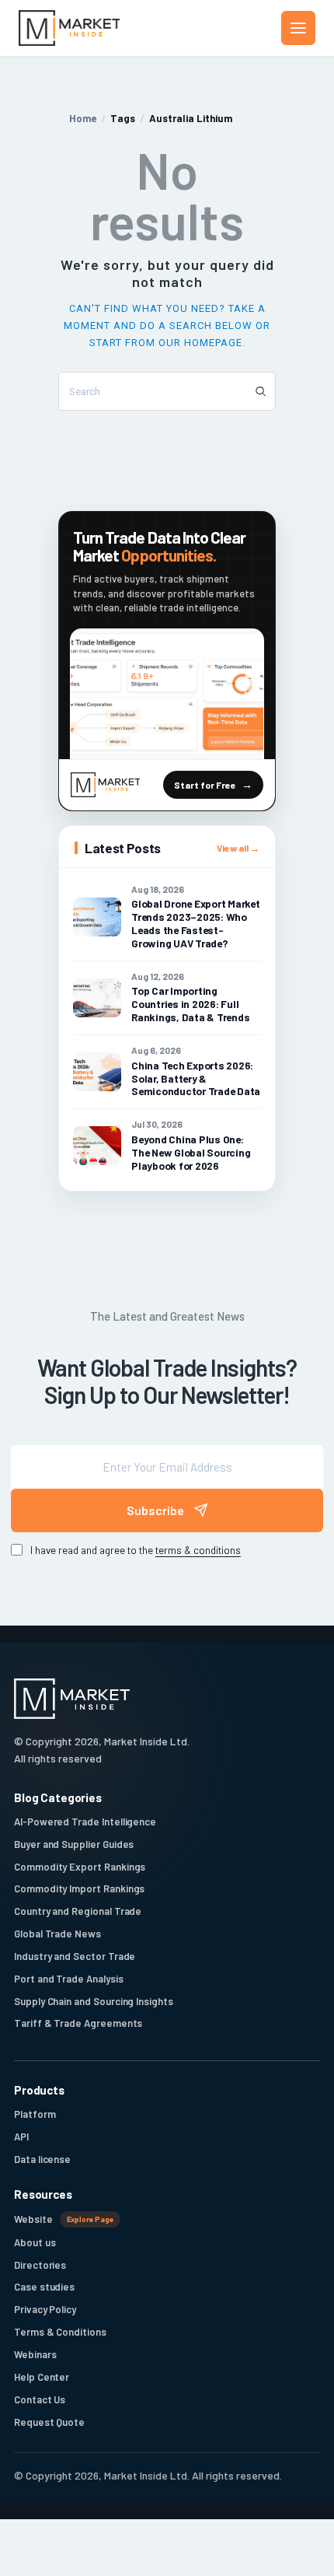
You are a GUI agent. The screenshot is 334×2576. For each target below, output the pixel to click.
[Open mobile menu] (298, 28)
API (21, 2137)
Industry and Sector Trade (75, 1956)
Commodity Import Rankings (79, 1888)
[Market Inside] (69, 28)
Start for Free (205, 785)
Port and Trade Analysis (69, 1979)
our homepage (200, 343)
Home (83, 118)
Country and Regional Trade (78, 1911)
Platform (35, 2114)
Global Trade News (57, 1934)
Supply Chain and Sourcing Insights (94, 2001)
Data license (42, 2159)
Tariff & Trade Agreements (78, 2023)
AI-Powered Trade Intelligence (85, 1822)
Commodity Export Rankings (80, 1867)
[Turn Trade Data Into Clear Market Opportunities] (167, 694)
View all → (238, 848)
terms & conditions (198, 1550)
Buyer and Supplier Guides (74, 1844)
